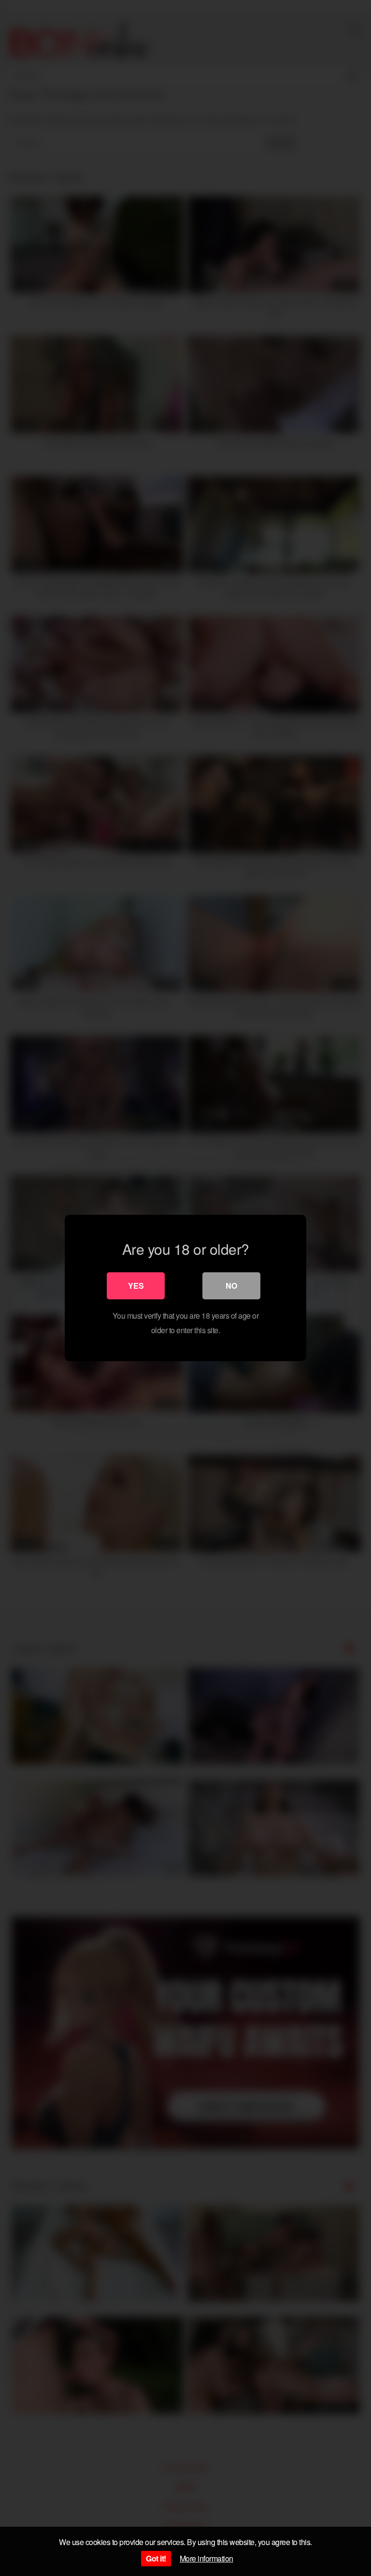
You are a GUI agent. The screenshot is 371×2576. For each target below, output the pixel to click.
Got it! (156, 2558)
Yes (136, 1286)
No (231, 1286)
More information (207, 2558)
